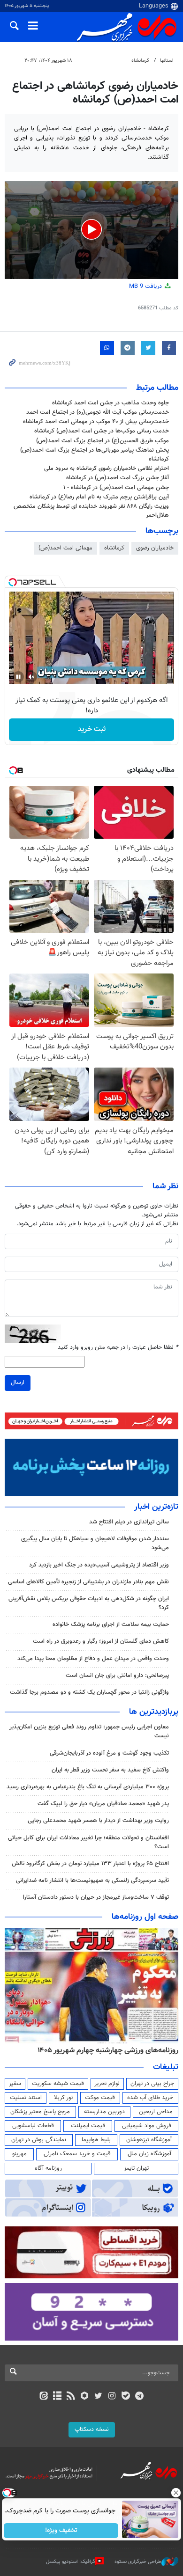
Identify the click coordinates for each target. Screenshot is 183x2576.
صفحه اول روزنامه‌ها (145, 1917)
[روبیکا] (85, 2397)
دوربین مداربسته (104, 2112)
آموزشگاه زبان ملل (149, 2154)
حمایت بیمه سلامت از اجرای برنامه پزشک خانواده (111, 1625)
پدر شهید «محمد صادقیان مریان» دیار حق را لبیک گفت (103, 1804)
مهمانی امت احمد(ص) (65, 548)
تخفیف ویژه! (61, 2531)
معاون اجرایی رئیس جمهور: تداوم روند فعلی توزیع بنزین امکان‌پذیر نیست (89, 1731)
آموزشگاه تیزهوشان (149, 2140)
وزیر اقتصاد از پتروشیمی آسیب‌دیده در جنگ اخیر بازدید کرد (99, 1565)
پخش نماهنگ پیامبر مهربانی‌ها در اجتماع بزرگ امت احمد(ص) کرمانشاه (95, 455)
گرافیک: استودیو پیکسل (71, 2562)
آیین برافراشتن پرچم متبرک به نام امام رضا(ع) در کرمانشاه (99, 497)
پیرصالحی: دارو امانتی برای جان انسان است (117, 1676)
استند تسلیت (26, 2098)
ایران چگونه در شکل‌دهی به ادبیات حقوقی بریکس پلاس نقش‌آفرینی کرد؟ (89, 1603)
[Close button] (176, 2493)
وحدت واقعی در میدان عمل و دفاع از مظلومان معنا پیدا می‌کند (93, 1659)
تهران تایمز (136, 2168)
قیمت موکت (100, 2098)
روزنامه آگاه (48, 2168)
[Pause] (18, 677)
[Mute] (31, 677)
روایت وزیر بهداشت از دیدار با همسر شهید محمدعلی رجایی (98, 1821)
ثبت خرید (92, 729)
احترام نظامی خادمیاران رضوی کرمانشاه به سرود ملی (107, 468)
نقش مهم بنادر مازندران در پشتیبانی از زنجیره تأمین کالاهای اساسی (88, 1582)
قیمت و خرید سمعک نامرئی (77, 2154)
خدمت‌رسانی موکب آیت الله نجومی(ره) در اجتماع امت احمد (98, 412)
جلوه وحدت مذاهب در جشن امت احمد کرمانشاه (111, 403)
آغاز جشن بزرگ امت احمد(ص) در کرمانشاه (118, 478)
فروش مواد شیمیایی (147, 2126)
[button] (91, 229)
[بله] (126, 2397)
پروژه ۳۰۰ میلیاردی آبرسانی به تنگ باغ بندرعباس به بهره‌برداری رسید (88, 1787)
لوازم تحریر (107, 2084)
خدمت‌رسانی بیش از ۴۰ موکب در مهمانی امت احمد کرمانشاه (96, 422)
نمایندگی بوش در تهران (39, 2140)
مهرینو (19, 2154)
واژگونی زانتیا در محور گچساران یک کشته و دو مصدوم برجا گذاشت (89, 1692)
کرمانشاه (140, 61)
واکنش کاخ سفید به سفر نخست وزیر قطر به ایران (110, 1770)
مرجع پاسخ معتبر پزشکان (40, 2112)
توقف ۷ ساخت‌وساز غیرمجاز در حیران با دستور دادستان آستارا (96, 1897)
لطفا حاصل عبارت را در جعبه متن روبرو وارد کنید (118, 1348)
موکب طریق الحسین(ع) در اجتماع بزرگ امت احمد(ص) (103, 441)
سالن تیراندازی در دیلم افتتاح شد (129, 1522)
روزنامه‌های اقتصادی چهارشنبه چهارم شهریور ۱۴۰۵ (105, 2050)
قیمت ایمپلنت (88, 2126)
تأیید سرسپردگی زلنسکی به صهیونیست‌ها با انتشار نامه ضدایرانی (92, 1881)
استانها (167, 61)
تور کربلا (63, 2098)
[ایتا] (43, 2397)
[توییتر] (98, 2397)
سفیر (15, 2084)
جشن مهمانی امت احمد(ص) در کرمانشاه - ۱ (116, 488)
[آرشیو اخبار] (57, 2397)
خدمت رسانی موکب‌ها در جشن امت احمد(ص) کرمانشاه (102, 431)
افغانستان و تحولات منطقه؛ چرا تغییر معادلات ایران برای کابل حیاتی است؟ (88, 1842)
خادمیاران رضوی (155, 548)
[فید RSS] (71, 2397)
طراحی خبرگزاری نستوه (138, 2562)
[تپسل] (13, 582)
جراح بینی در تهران (152, 2084)
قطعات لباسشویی (33, 2126)
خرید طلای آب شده (150, 2098)
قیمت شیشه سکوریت (58, 2084)
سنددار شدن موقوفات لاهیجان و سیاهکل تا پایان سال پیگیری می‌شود (95, 1543)
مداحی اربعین (156, 2112)
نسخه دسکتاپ (92, 2430)
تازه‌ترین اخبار (156, 1507)
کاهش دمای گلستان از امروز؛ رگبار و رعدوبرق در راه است (101, 1641)
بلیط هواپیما (96, 2140)
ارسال (18, 1383)
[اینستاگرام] (112, 2397)
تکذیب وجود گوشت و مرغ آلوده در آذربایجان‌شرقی (109, 1753)
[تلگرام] (140, 2397)
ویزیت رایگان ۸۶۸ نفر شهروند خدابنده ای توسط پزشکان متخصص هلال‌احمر (91, 511)
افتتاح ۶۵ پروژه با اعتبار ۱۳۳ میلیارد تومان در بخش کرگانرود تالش (90, 1864)
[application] (91, 230)
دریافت (146, 286)
